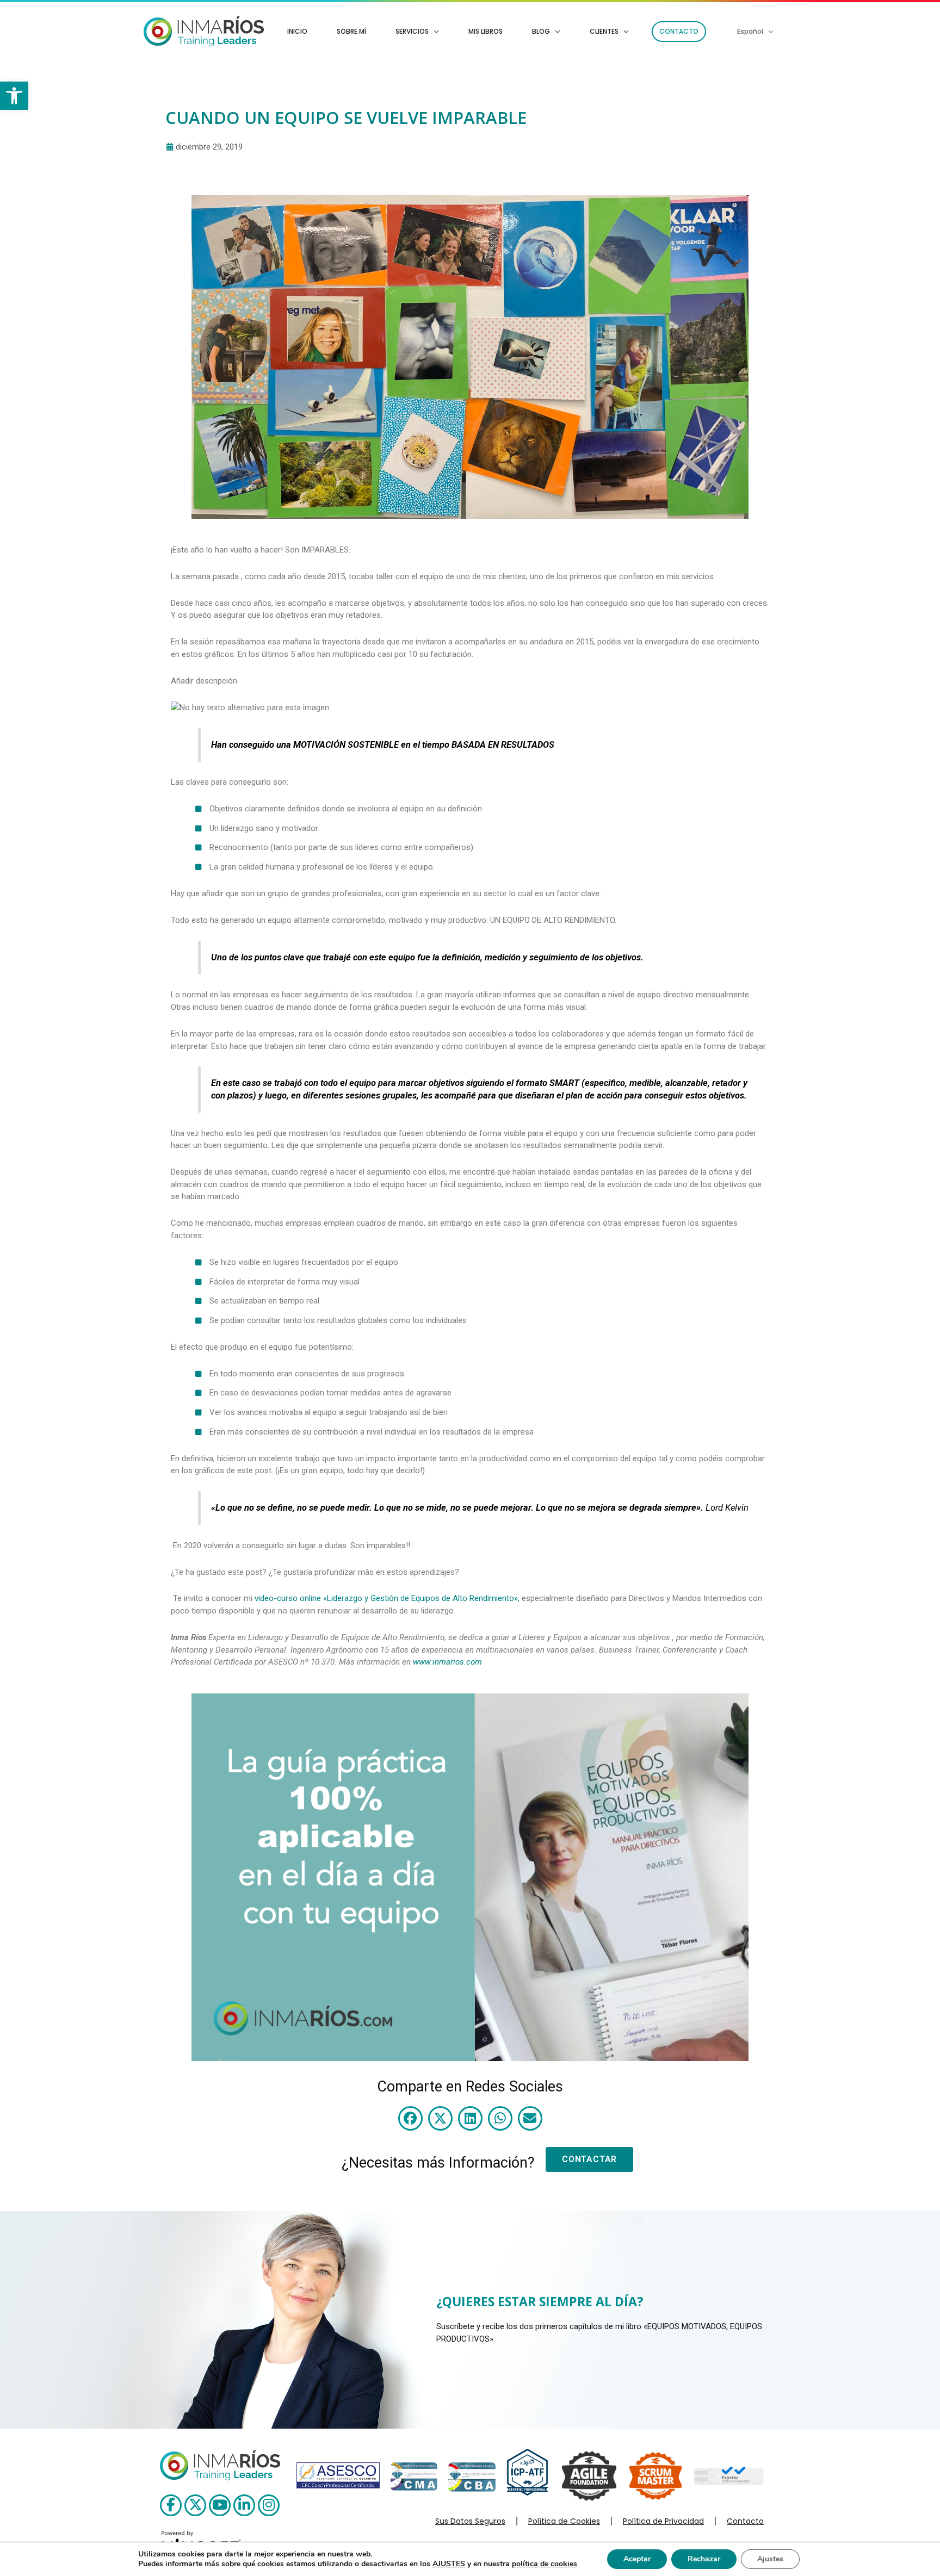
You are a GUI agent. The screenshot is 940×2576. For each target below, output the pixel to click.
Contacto (745, 2521)
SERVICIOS (412, 31)
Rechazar (704, 2559)
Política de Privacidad (663, 2521)
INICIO (297, 31)
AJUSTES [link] (449, 2564)
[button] (14, 96)
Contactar (589, 2159)
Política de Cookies (564, 2521)
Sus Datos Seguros (470, 2521)
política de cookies (545, 2564)
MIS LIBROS (486, 31)
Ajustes (770, 2559)
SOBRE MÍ (351, 31)
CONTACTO (679, 31)
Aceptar (637, 2559)
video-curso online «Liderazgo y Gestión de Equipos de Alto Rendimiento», (387, 1598)
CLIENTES (604, 31)
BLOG (541, 31)
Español (750, 31)
